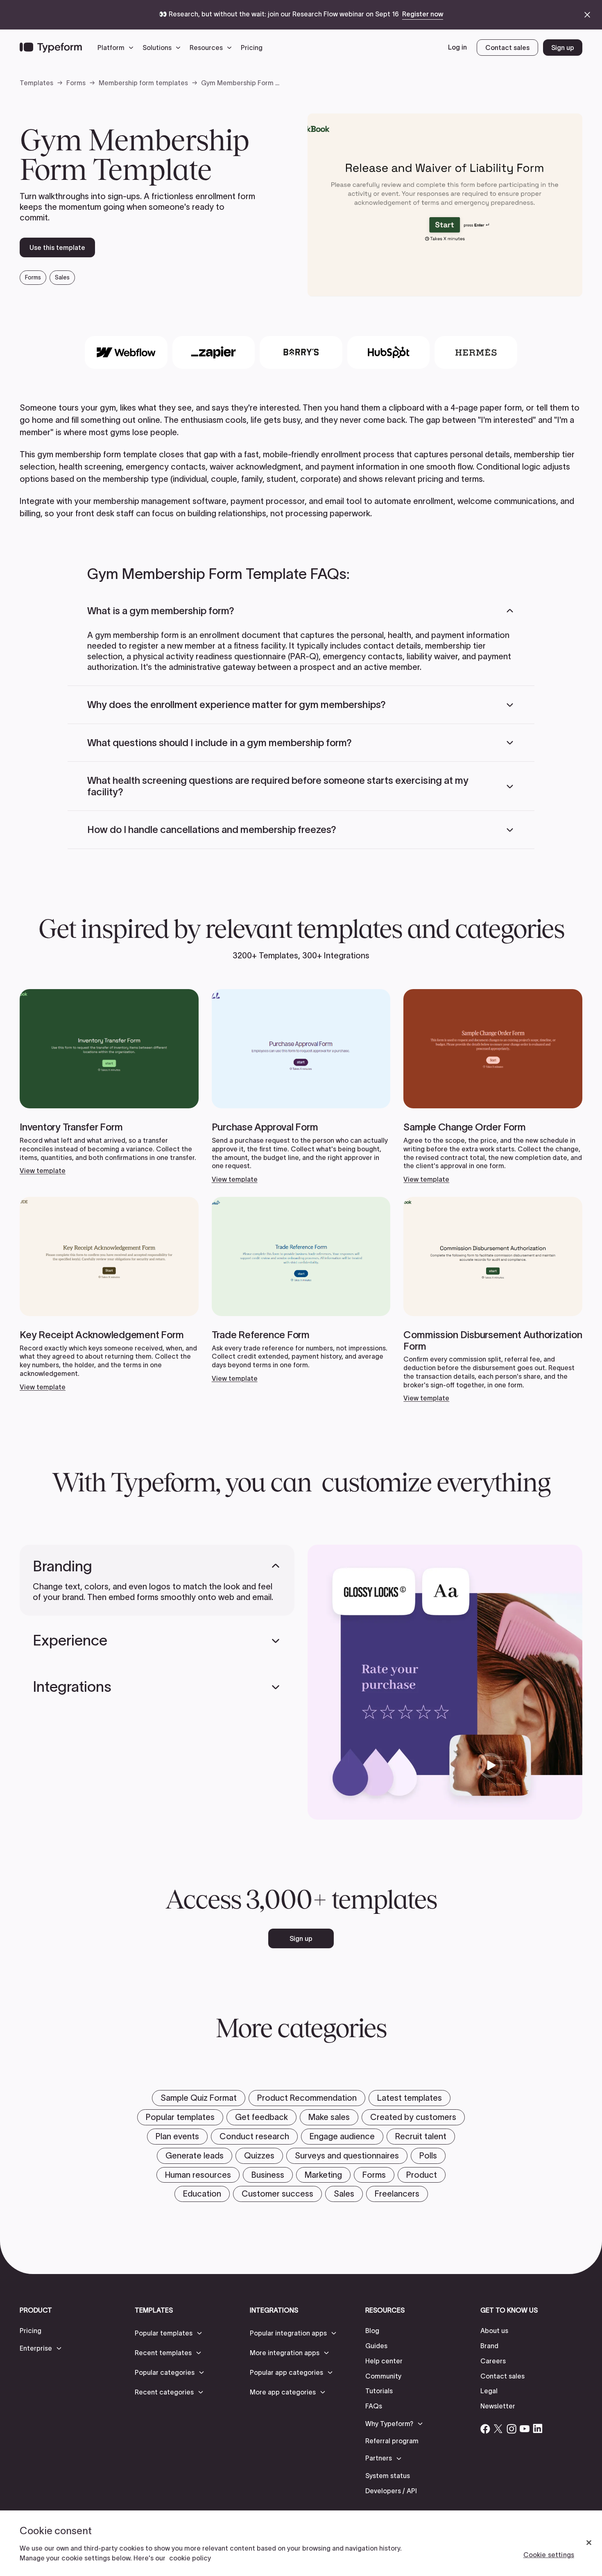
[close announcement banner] (587, 15)
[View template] (109, 1082)
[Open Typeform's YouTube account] (525, 2428)
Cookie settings (549, 2555)
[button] (118, 48)
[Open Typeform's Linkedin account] (538, 2428)
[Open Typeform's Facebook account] (485, 2428)
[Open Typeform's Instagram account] (511, 2428)
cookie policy (190, 2558)
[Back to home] (51, 48)
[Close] (589, 2543)
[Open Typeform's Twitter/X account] (498, 2428)
